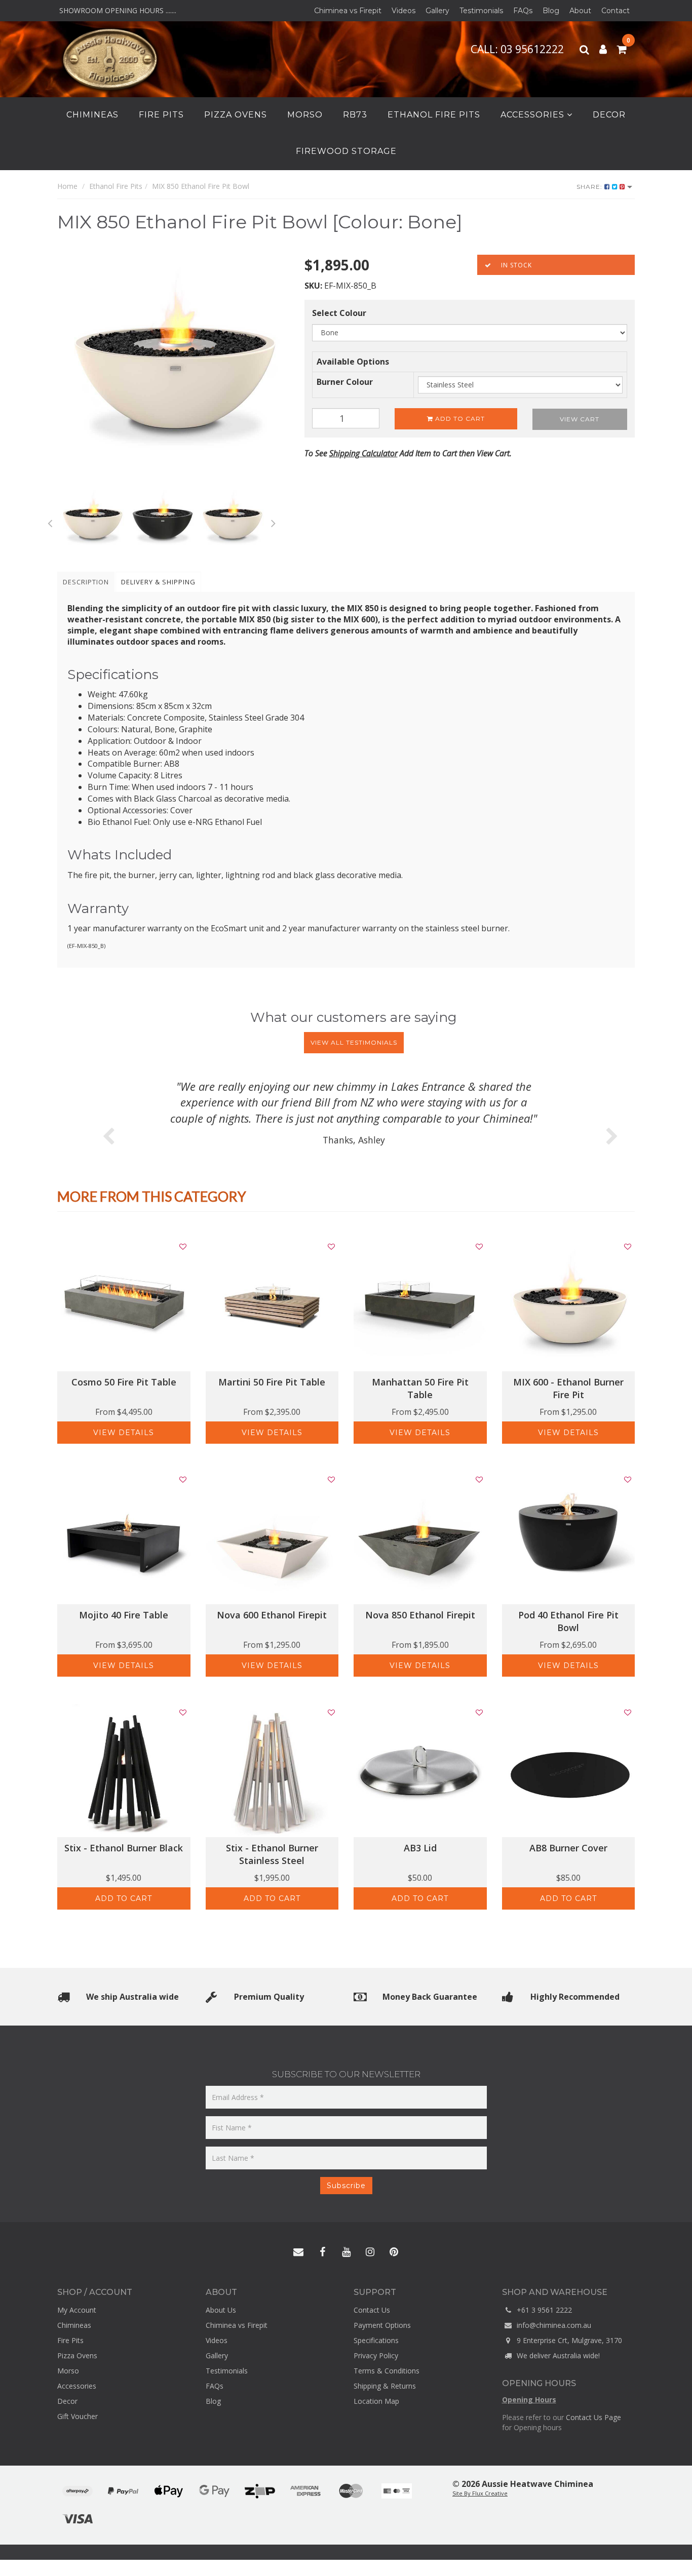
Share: (590, 187)
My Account (77, 2310)
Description (86, 582)
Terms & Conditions (387, 2371)
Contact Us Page (593, 2417)
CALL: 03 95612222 (518, 49)
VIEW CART (580, 419)
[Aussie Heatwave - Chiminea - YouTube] (346, 2252)
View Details (124, 1433)
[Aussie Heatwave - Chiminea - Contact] (298, 2252)
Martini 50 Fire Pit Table (272, 1382)
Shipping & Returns (385, 2386)
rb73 (355, 115)
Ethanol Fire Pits (434, 115)
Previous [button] (50, 522)
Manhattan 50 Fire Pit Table (420, 1388)
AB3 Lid (420, 1848)
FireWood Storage (346, 151)
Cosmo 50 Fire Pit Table (124, 1382)
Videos (403, 11)
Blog (551, 11)
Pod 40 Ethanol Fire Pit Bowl (568, 1621)
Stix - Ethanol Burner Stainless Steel (272, 1854)
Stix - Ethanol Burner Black (124, 1848)
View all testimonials (354, 1042)
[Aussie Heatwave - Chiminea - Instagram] (370, 2252)
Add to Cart (459, 419)
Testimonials (481, 11)
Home (67, 186)
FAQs (523, 11)
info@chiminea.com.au (553, 2325)
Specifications (376, 2340)
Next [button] (274, 522)
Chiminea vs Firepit (348, 11)
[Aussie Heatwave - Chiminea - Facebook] (322, 2252)
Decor (609, 115)
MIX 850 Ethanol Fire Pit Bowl (201, 186)
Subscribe (346, 2186)
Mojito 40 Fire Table (124, 1615)
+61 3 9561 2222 (543, 2310)
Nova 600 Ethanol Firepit (272, 1615)
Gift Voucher (78, 2416)
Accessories (534, 115)
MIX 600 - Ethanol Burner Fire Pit (568, 1388)
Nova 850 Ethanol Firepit (420, 1615)
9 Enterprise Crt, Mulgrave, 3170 (568, 2340)
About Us (221, 2310)
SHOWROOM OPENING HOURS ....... (117, 10)
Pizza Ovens (236, 115)
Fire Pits (161, 115)
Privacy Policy (376, 2355)
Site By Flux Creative (480, 2493)
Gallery (437, 11)
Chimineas (92, 115)
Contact (616, 11)
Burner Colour (345, 382)
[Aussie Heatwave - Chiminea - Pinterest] (394, 2252)
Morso (305, 115)
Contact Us (372, 2310)
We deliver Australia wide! (557, 2355)
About (580, 11)
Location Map (376, 2401)
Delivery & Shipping (158, 582)
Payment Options (382, 2325)
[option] (173, 371)
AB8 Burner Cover (568, 1848)
